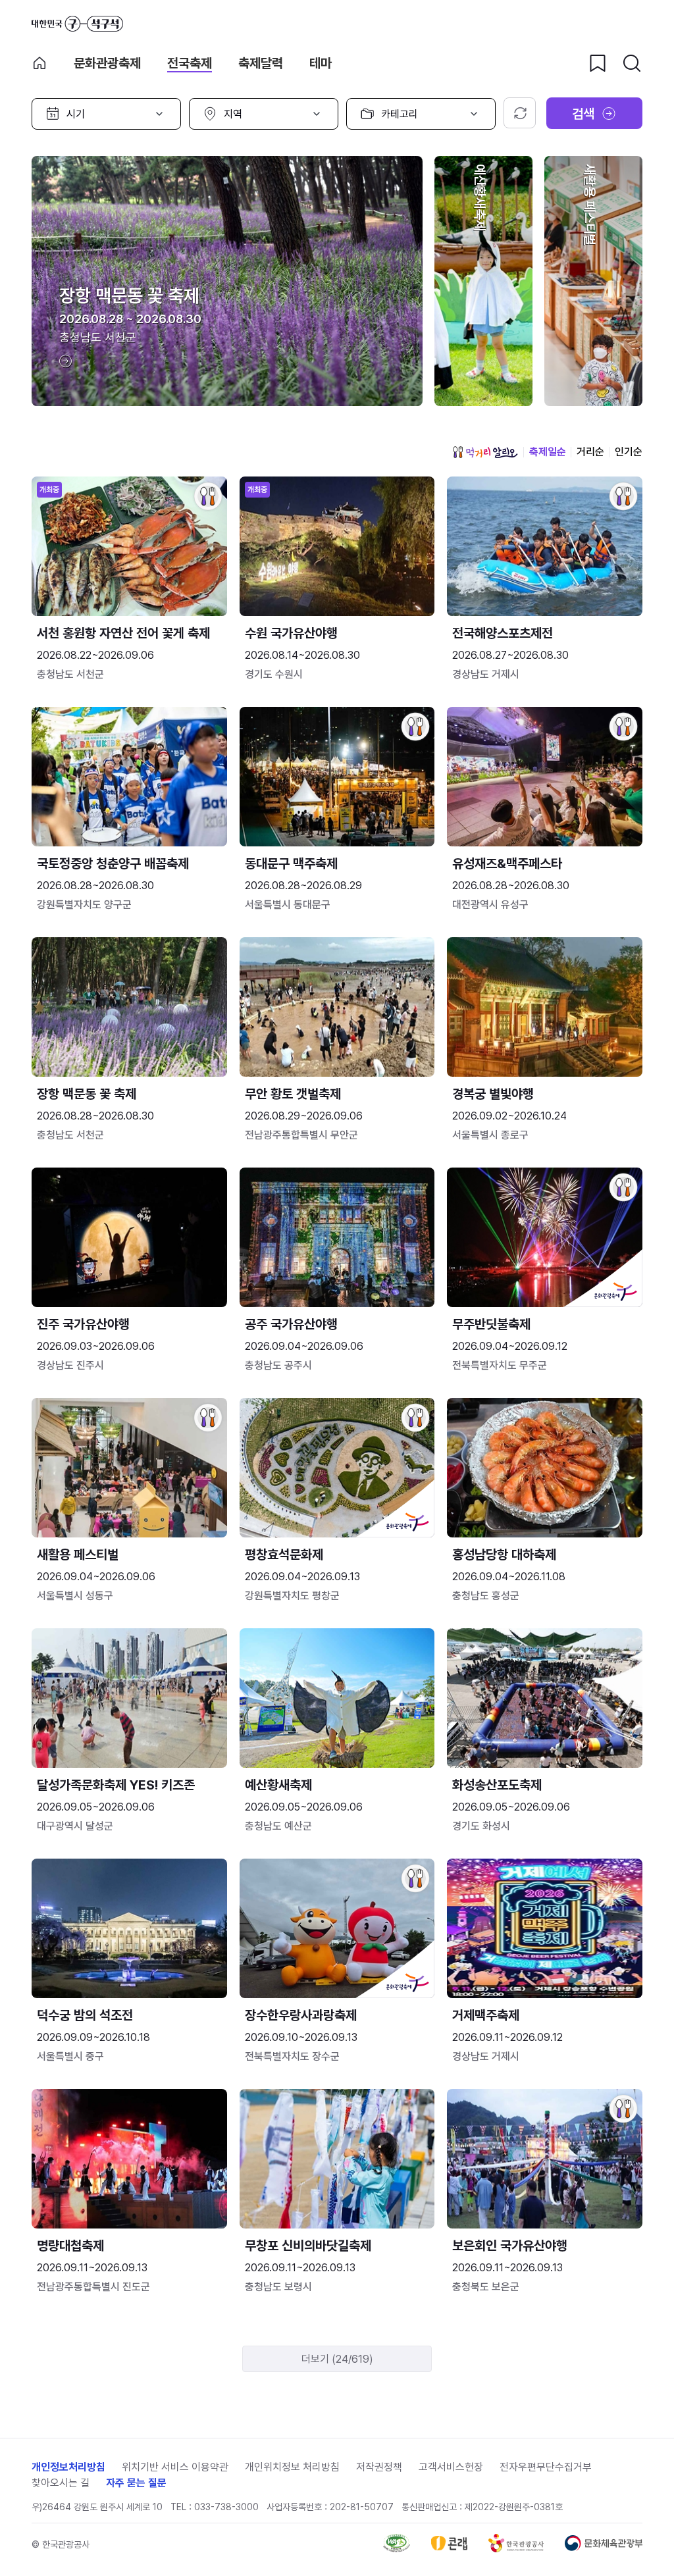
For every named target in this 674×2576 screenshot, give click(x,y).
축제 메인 (39, 63)
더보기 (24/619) (337, 2359)
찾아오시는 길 (61, 2483)
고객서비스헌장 (451, 2467)
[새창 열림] (397, 2549)
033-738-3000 (226, 2507)
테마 (321, 63)
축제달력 (261, 63)
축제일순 (548, 452)
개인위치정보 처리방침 (292, 2467)
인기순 (629, 452)
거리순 (590, 452)
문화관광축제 (107, 63)
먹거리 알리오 (485, 452)
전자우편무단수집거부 (546, 2467)
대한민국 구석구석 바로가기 (77, 24)
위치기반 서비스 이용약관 (175, 2467)
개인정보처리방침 (68, 2467)
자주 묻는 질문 (136, 2483)
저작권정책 (379, 2467)
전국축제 (190, 63)
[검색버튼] (632, 63)
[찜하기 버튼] (598, 63)
